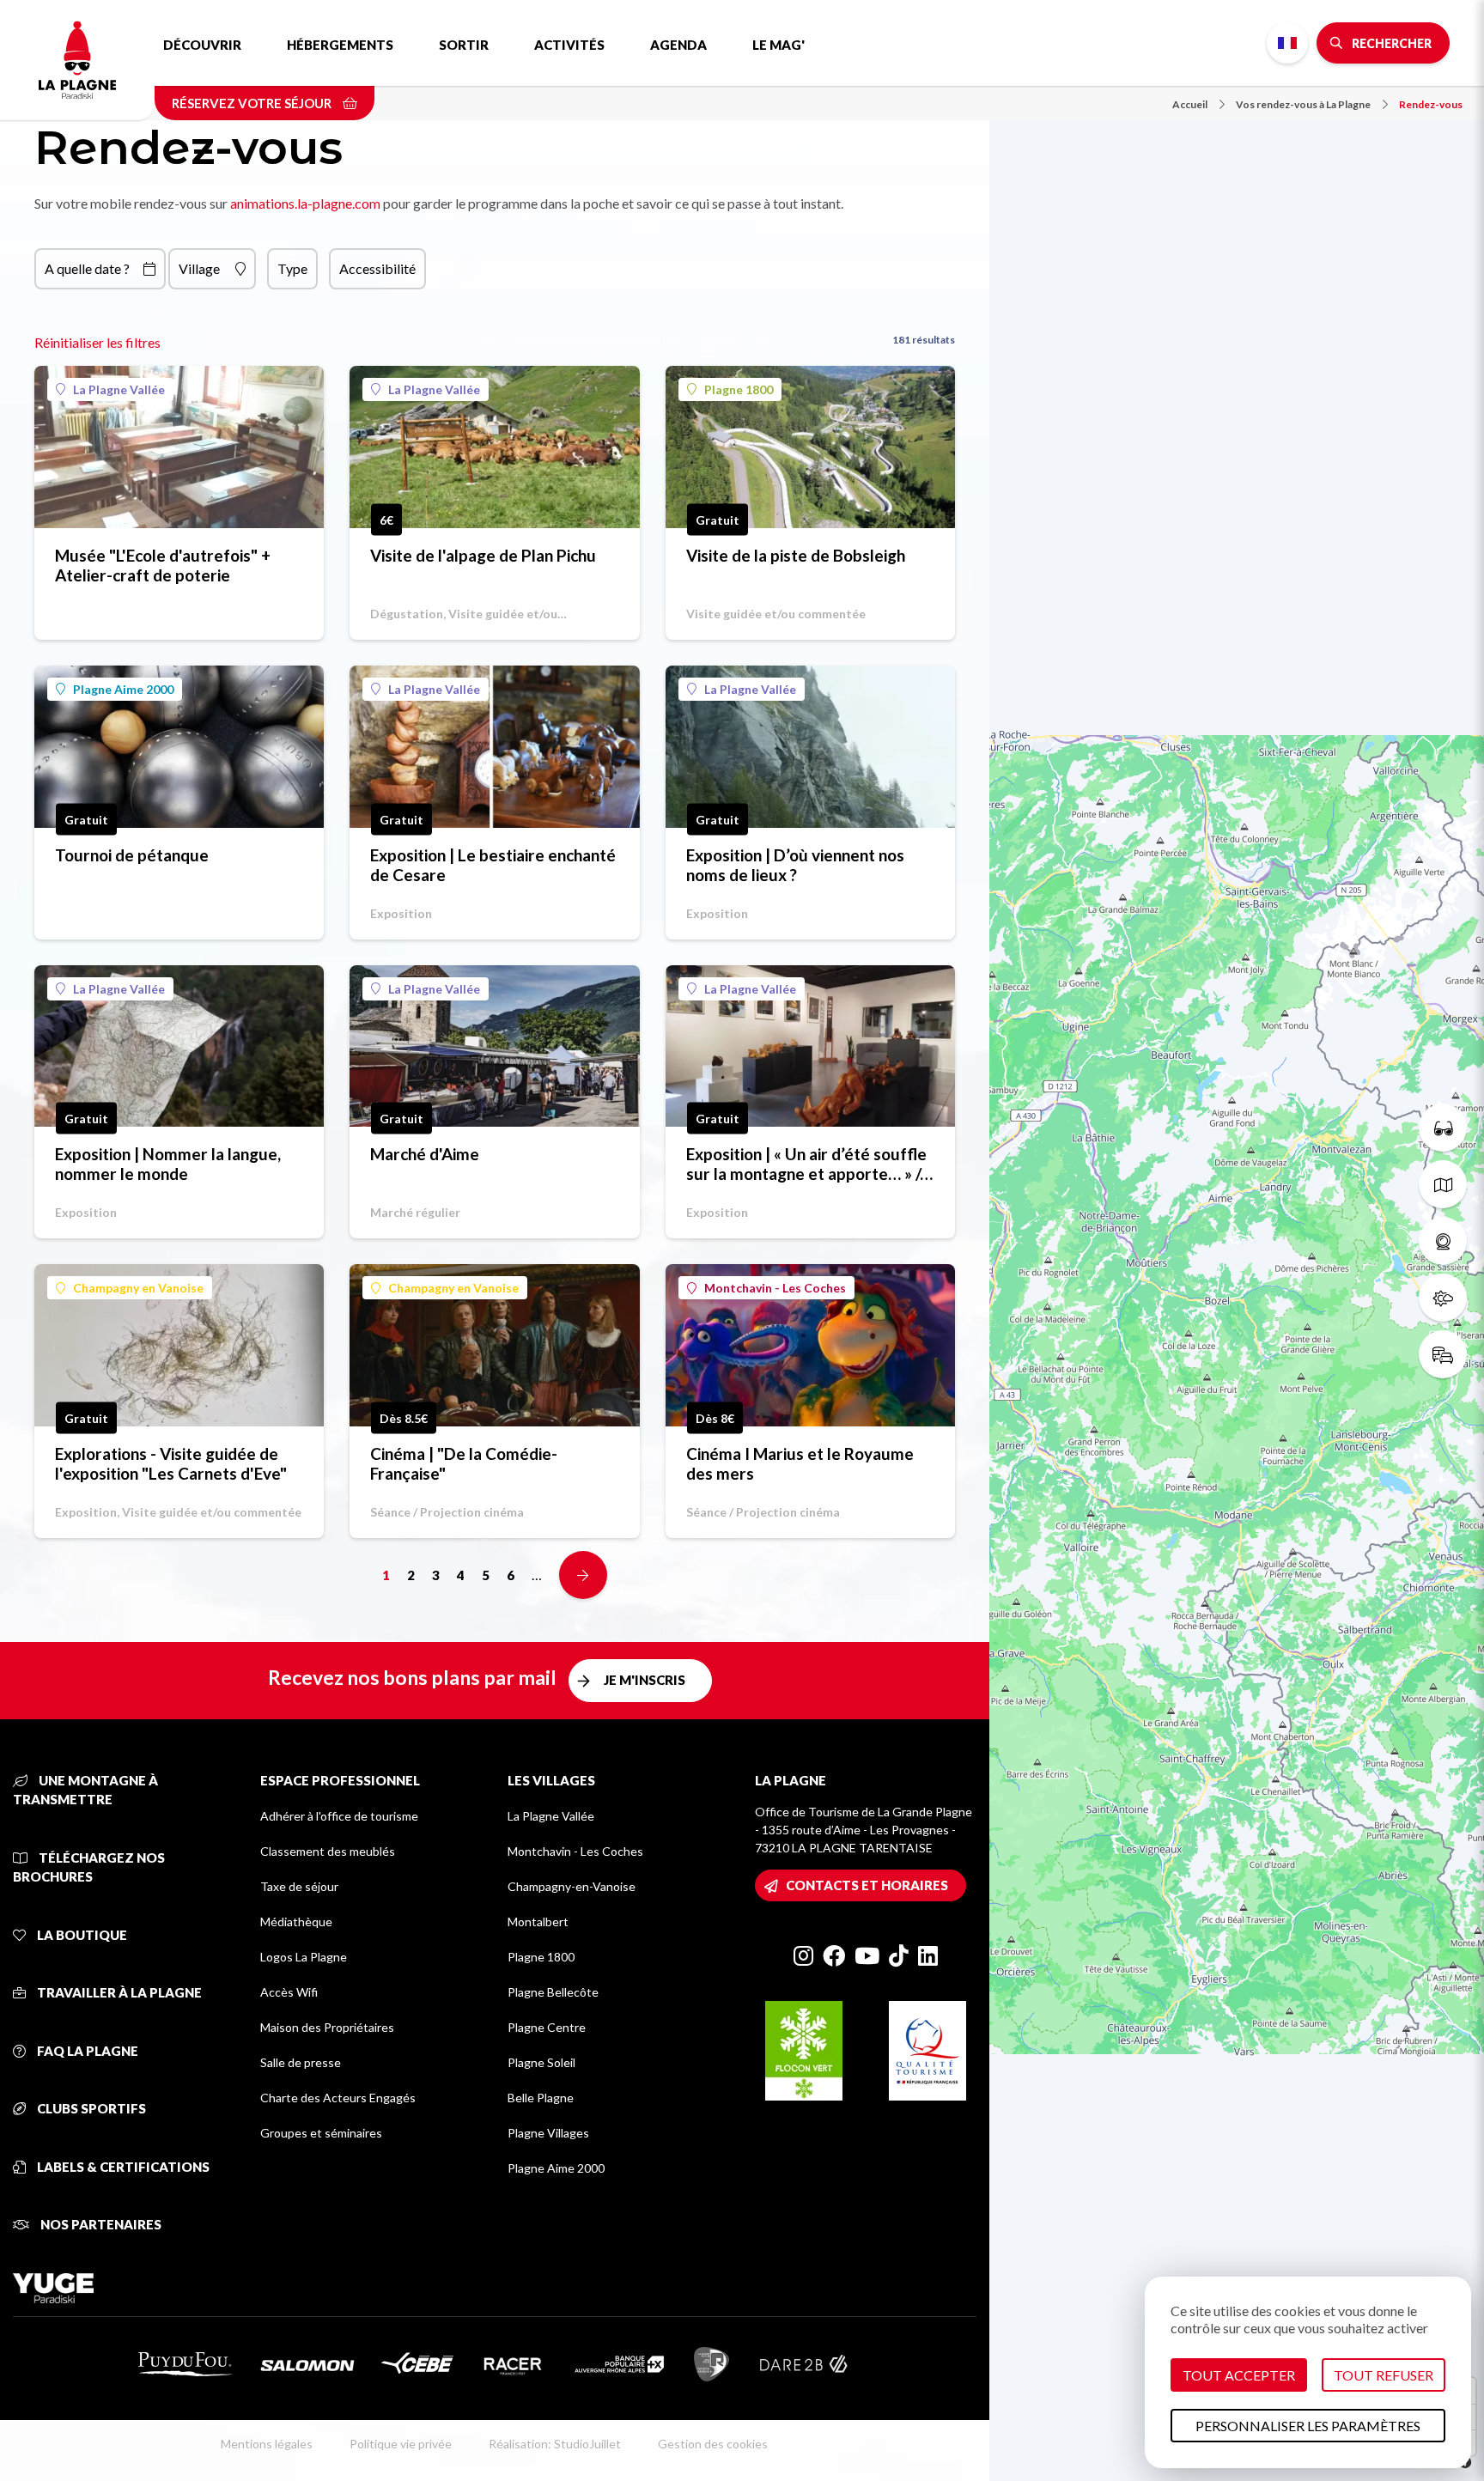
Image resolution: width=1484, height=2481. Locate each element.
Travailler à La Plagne (118, 1992)
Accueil (1190, 104)
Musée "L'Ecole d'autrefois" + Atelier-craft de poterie (163, 565)
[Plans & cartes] (1443, 1184)
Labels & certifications (122, 2167)
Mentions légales (267, 2444)
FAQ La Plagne (86, 2051)
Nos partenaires (100, 2224)
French (1287, 43)
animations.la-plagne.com (305, 203)
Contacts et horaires (867, 1885)
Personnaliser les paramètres (1308, 2426)
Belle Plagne (541, 2098)
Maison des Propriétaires (327, 2027)
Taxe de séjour (299, 1886)
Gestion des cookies (713, 2444)
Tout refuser (1384, 2375)
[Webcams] (1443, 1241)
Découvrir (202, 45)
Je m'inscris (645, 1680)
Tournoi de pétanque (132, 855)
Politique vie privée (401, 2444)
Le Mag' (778, 45)
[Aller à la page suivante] (583, 1575)
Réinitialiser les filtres (97, 342)
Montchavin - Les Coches (775, 1288)
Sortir (464, 45)
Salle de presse (301, 2062)
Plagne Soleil (541, 2062)
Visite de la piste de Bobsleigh (796, 555)
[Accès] (1443, 1354)
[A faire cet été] (1443, 1128)
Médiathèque (296, 1922)
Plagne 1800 (739, 389)
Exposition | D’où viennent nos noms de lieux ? (795, 865)
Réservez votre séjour (253, 103)
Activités (569, 45)
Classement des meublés (328, 1851)
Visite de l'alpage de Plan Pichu (483, 555)
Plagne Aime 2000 (123, 689)
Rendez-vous (1431, 104)
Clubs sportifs (90, 2108)
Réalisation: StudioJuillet (555, 2444)
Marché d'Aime (425, 1154)
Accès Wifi (289, 1992)
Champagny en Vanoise (138, 1288)
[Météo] (1443, 1298)
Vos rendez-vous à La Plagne (1303, 104)
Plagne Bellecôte (553, 1992)
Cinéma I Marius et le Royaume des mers (800, 1463)
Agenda (678, 45)
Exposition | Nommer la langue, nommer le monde (168, 1164)
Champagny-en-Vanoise (572, 1886)
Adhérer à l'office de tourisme (339, 1816)
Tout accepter (1239, 2375)
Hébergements (340, 45)
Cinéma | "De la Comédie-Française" (464, 1463)
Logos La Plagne (304, 1957)
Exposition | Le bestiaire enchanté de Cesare (493, 865)
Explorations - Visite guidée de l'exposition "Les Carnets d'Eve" (171, 1463)
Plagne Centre (547, 2027)
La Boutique (81, 1935)
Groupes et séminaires (321, 2133)
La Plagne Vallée (119, 389)
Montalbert (538, 1922)
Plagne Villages (548, 2133)
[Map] (1237, 1240)
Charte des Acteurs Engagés (338, 2098)
